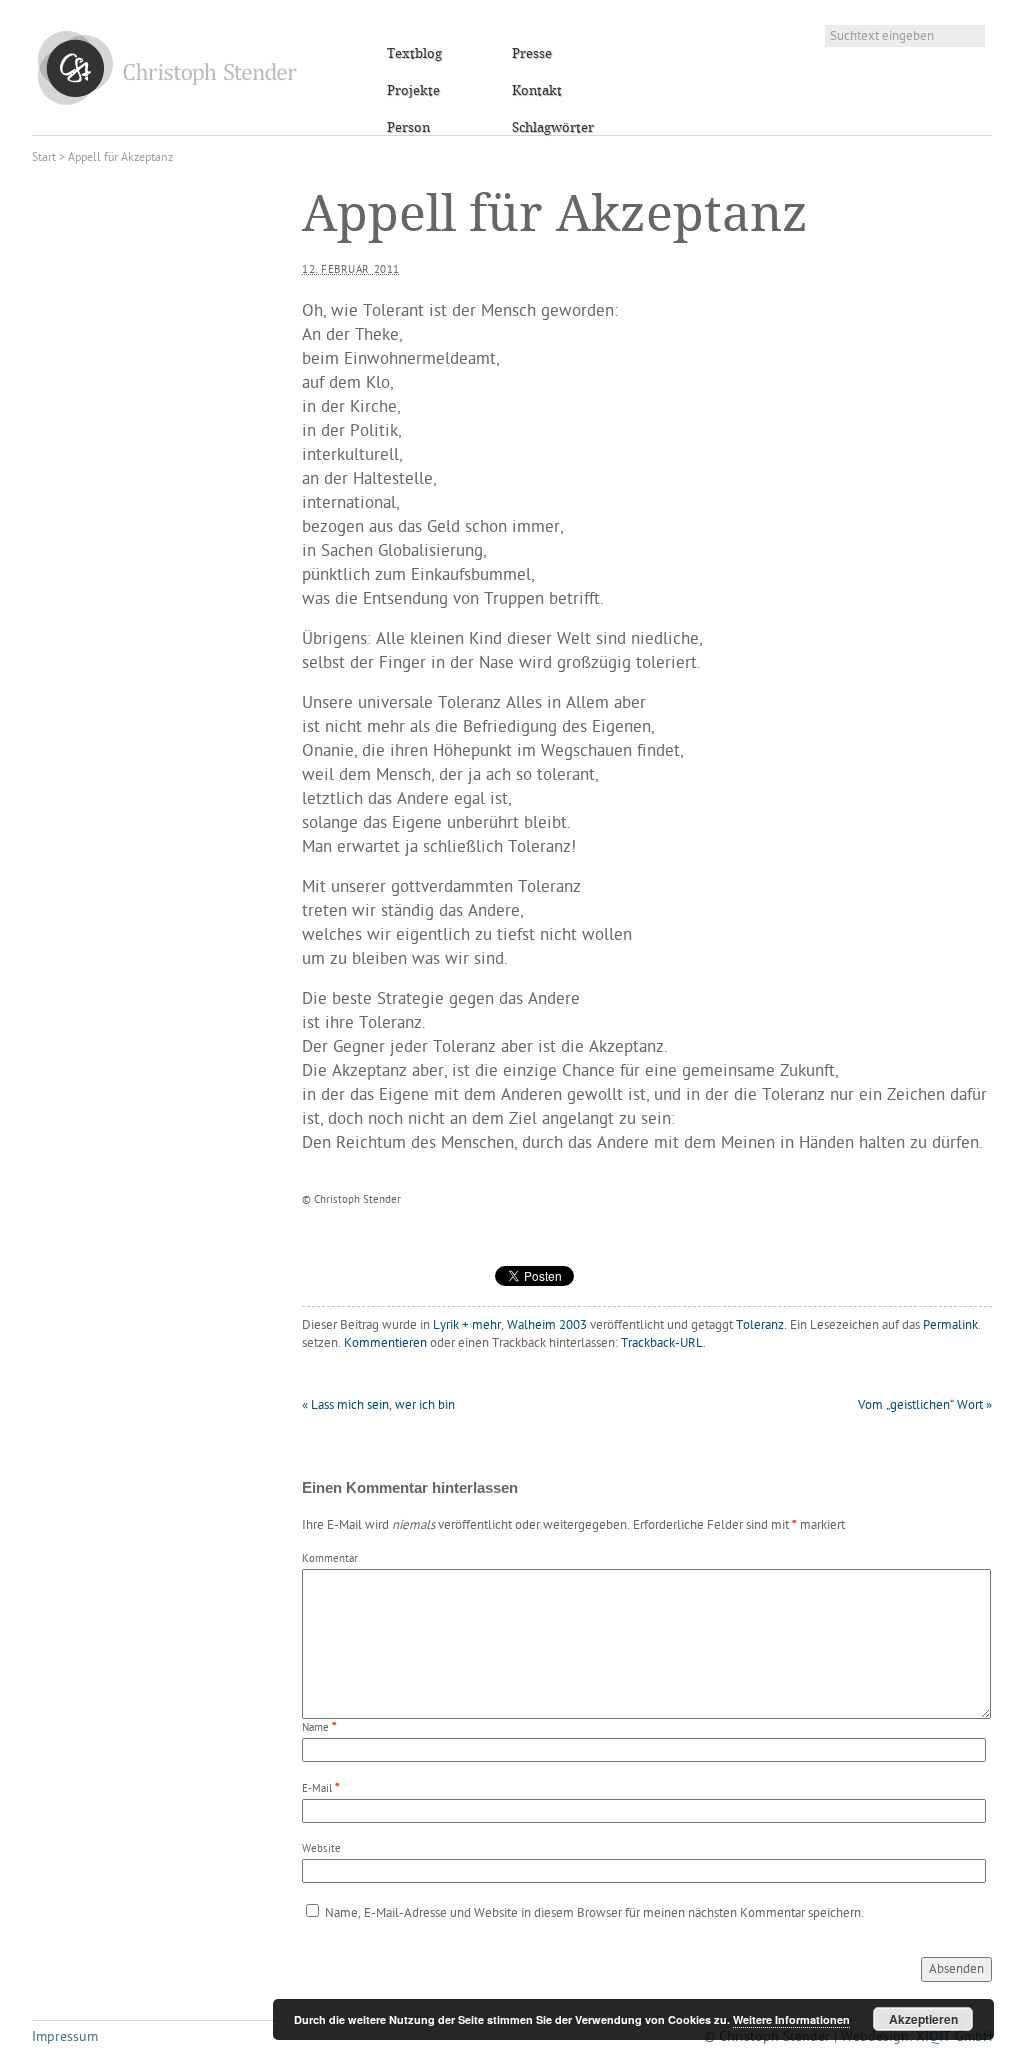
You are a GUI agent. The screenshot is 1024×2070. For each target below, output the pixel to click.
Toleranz (760, 1325)
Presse (532, 54)
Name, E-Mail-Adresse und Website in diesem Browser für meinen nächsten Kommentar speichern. (594, 1913)
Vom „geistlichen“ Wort (925, 1405)
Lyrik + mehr (467, 1325)
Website (321, 1849)
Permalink (950, 1325)
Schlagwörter (553, 128)
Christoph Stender (167, 67)
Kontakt (537, 91)
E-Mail (317, 1789)
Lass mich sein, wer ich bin (378, 1405)
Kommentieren (385, 1343)
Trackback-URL (662, 1343)
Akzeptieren (923, 2019)
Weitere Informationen (791, 2019)
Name (315, 1728)
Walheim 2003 (547, 1325)
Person (408, 128)
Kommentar (330, 1559)
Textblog (414, 54)
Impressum (65, 2037)
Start (44, 158)
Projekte (413, 91)
